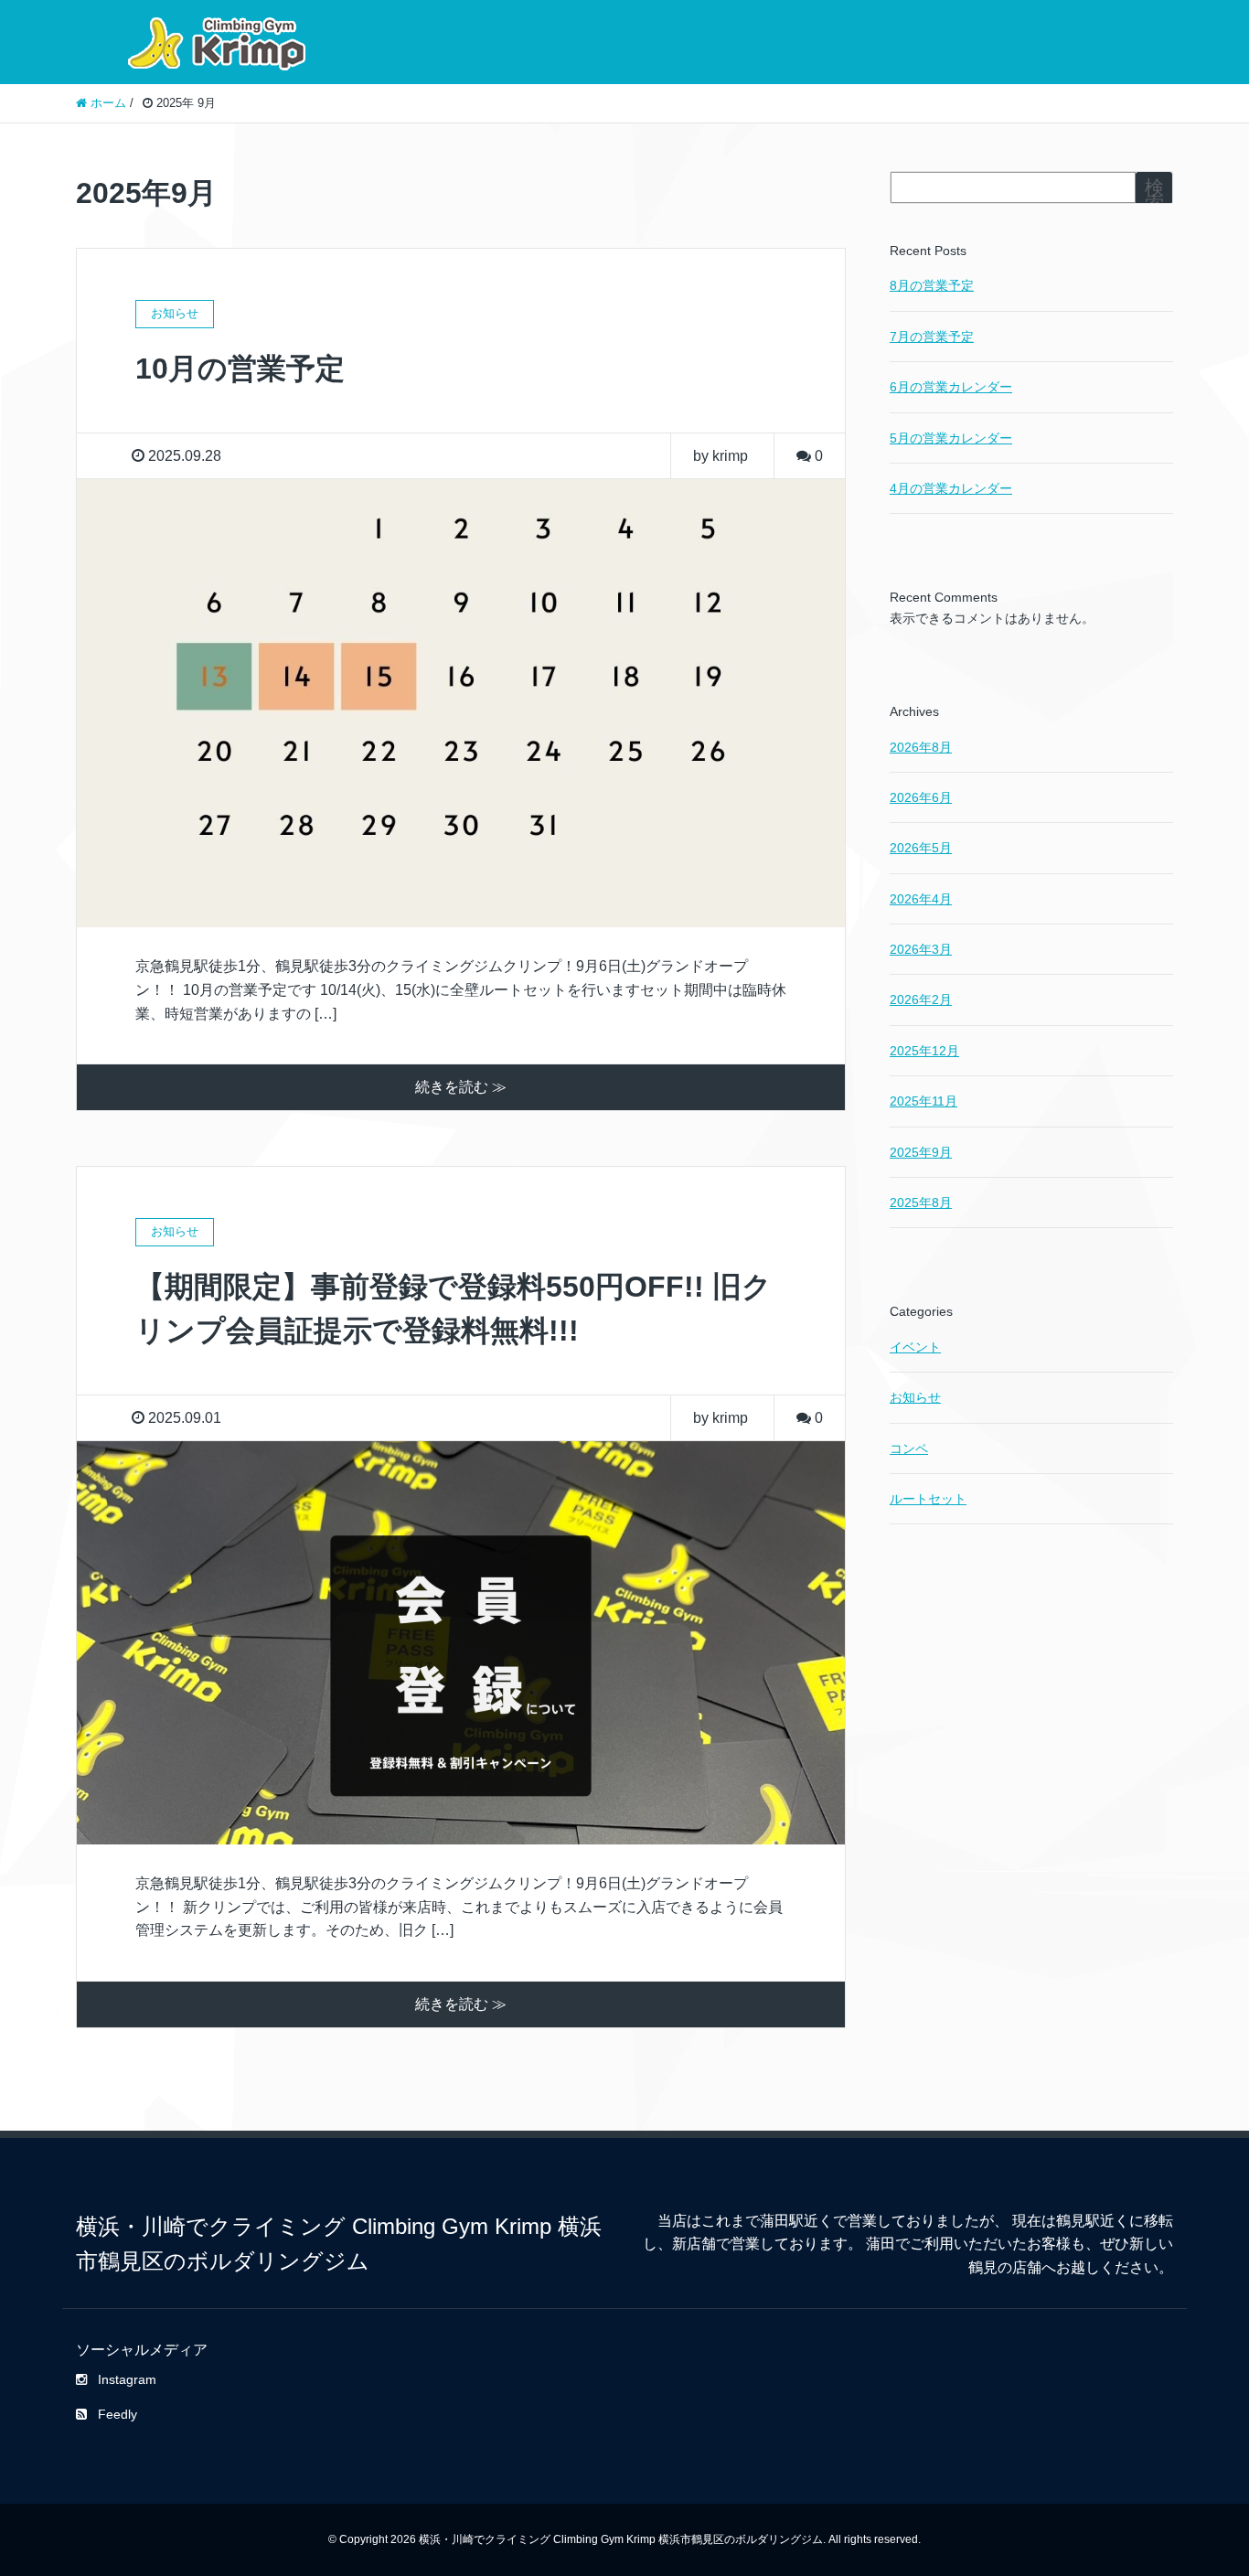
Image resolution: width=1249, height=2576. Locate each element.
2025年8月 (921, 1202)
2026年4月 (921, 899)
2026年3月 (921, 949)
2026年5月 (921, 848)
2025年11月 (923, 1101)
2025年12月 (924, 1051)
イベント (915, 1347)
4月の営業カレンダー (951, 488)
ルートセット (928, 1499)
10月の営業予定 (240, 369)
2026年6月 (921, 797)
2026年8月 (921, 747)
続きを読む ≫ (461, 1087)
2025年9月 (921, 1152)
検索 (1154, 195)
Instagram (127, 2379)
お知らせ (915, 1397)
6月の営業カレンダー (951, 387)
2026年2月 (921, 999)
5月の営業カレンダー (951, 438)
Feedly (117, 2414)
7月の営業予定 (932, 337)
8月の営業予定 (932, 285)
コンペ (909, 1448)
